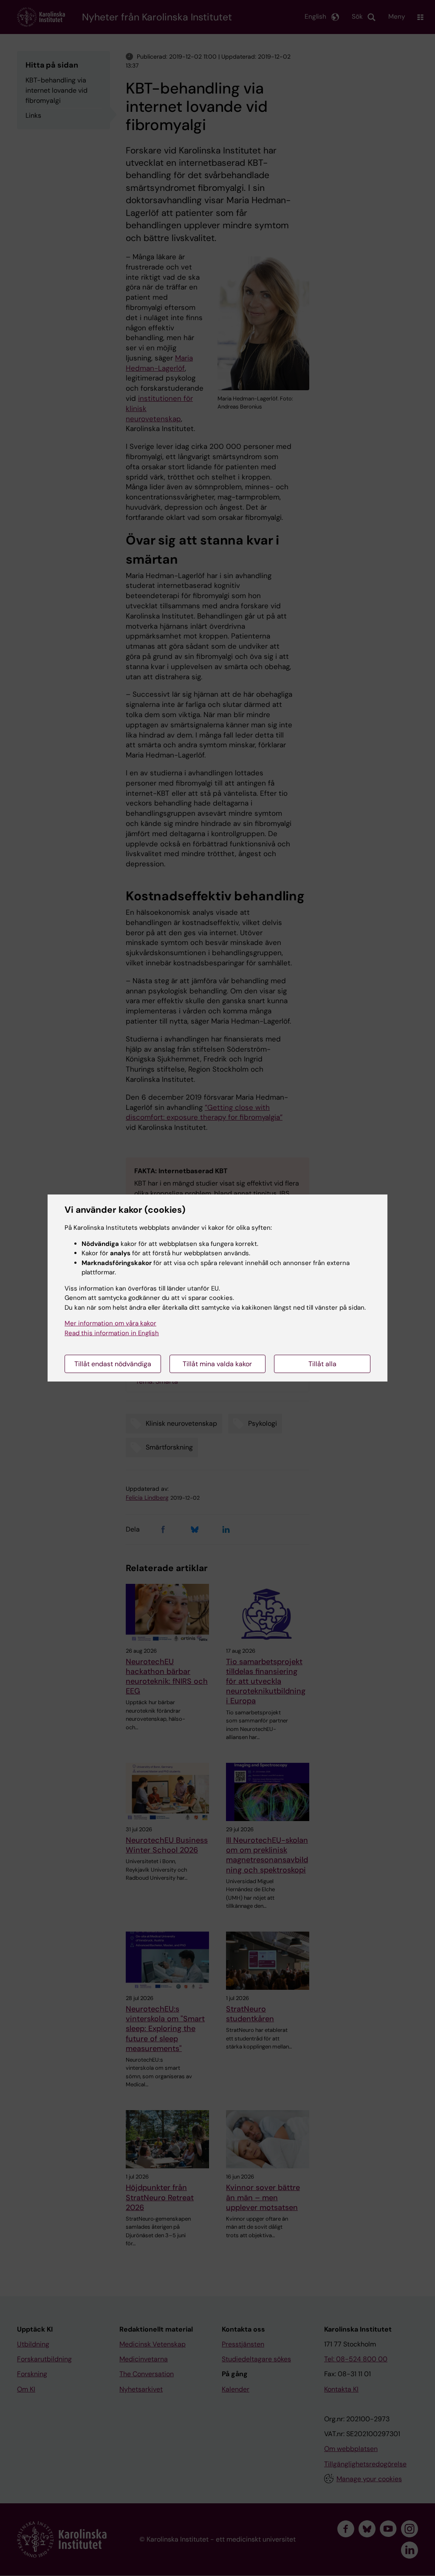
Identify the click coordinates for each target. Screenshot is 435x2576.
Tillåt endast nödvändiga (113, 1364)
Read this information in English (112, 1333)
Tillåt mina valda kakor (217, 1364)
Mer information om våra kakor (110, 1323)
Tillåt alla (322, 1364)
